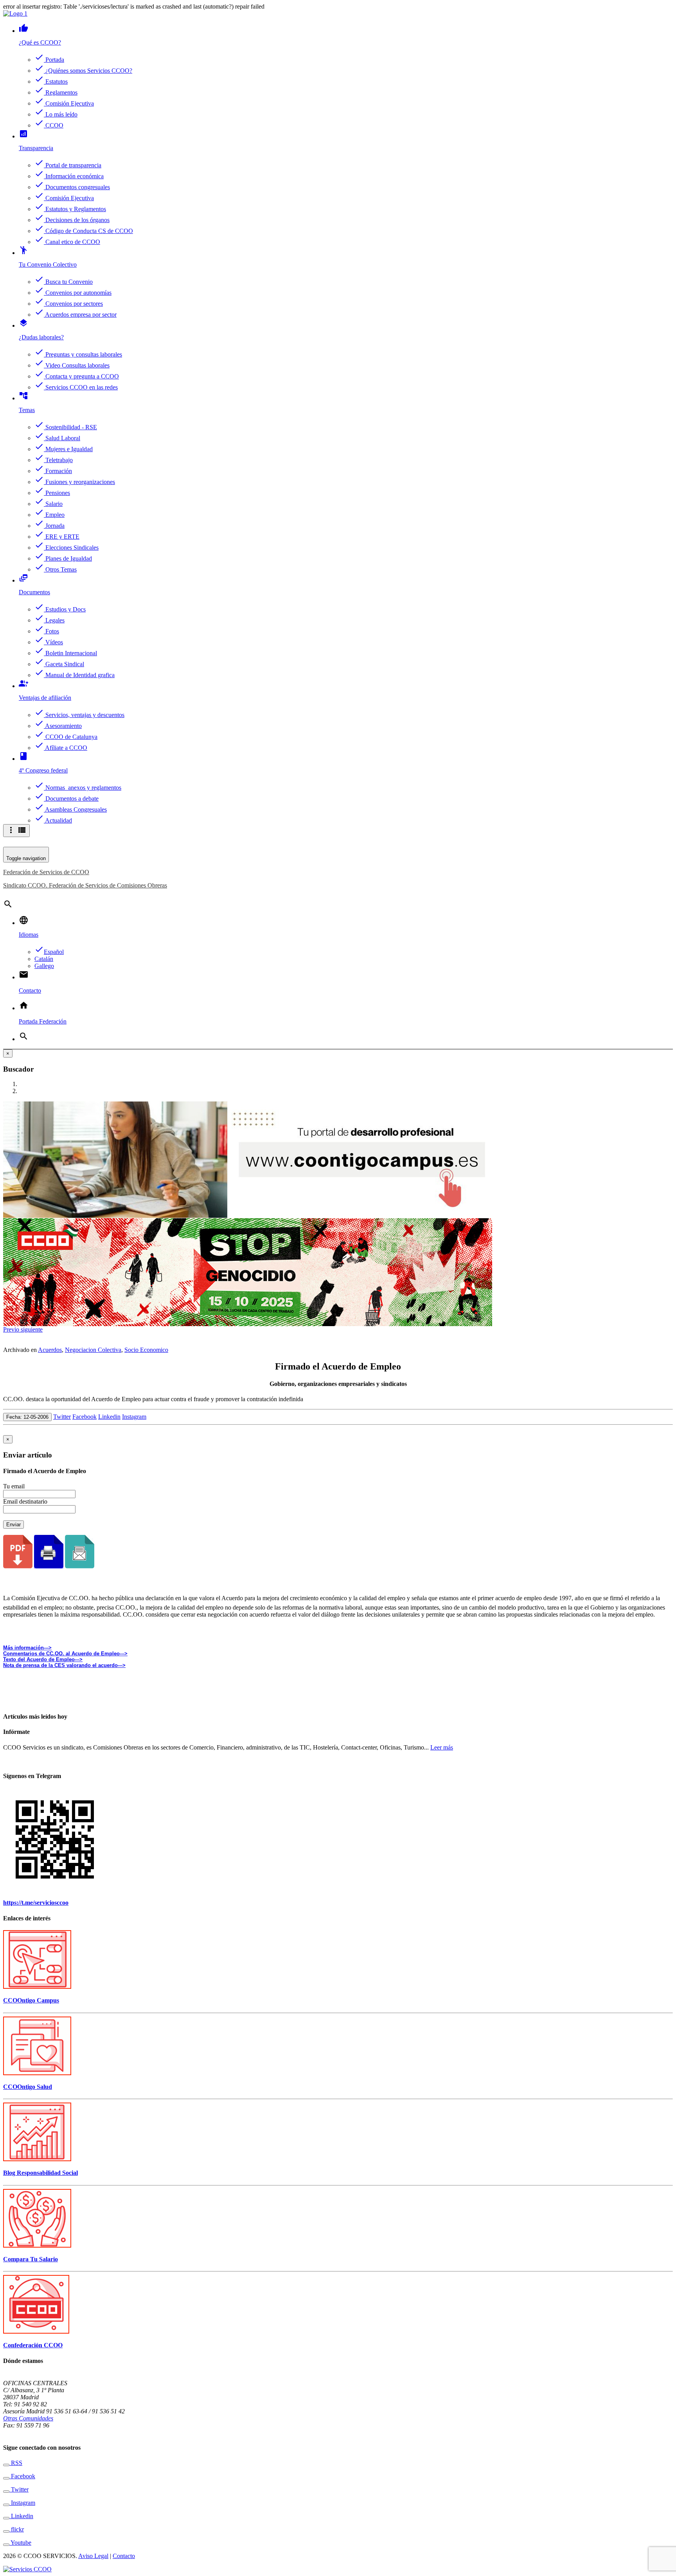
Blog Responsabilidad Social (40, 2173)
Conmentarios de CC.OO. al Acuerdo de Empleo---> (65, 1654)
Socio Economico (146, 1350)
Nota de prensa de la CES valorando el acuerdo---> (64, 1665)
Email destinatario (25, 1501)
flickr (17, 2529)
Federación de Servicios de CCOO (46, 872)
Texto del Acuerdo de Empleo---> (43, 1659)
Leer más (442, 1747)
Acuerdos (50, 1350)
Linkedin (109, 1417)
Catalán (44, 959)
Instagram (134, 1417)
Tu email (14, 1486)
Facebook (84, 1417)
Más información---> (27, 1648)
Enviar (13, 1525)
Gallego (44, 966)
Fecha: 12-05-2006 (27, 1417)
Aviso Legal (93, 2556)
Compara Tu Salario (31, 2259)
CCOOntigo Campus (31, 2000)
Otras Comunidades (28, 2418)
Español (49, 952)
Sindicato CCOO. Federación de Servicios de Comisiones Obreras (85, 885)
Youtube (20, 2543)
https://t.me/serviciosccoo (36, 1903)
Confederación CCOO (33, 2345)
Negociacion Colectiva (93, 1350)
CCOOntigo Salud (28, 2087)
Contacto (124, 2556)
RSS (16, 2463)
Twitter (62, 1417)
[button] (12, 1329)
